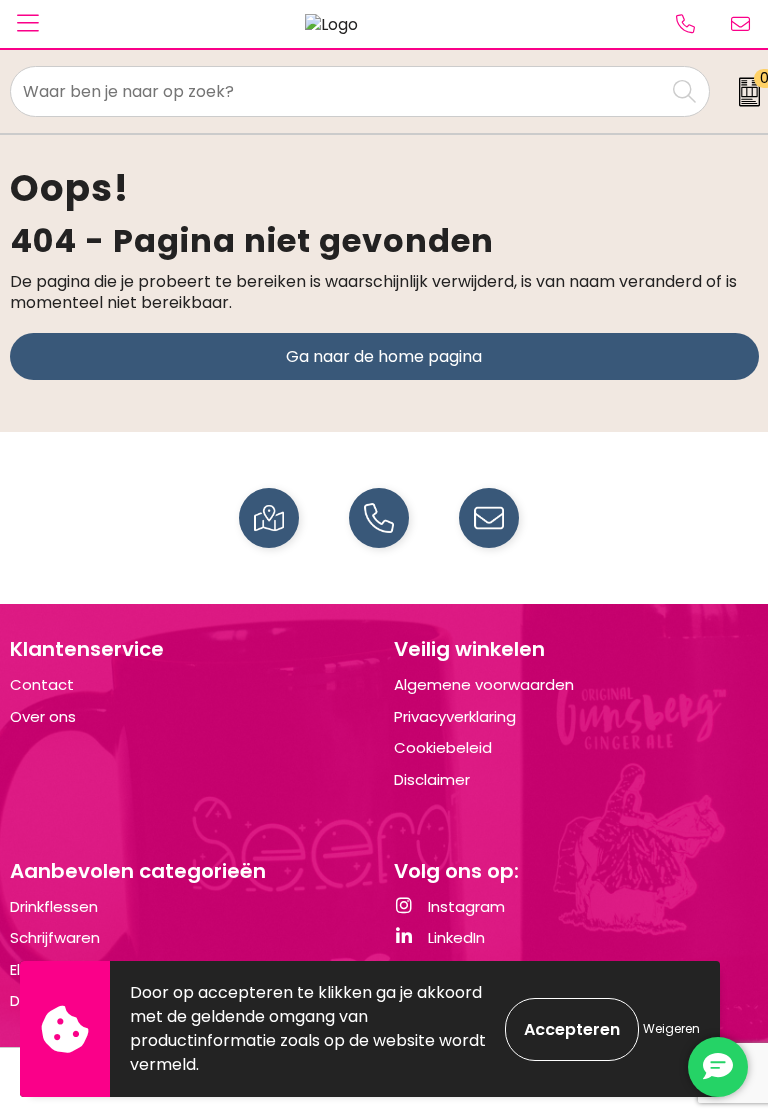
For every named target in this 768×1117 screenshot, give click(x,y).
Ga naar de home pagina (384, 356)
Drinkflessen (54, 906)
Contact (42, 684)
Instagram (464, 906)
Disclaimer (432, 779)
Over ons (43, 716)
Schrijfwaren (55, 937)
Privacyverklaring (455, 716)
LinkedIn (454, 937)
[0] (743, 92)
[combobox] (338, 91)
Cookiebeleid (443, 747)
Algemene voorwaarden (484, 684)
